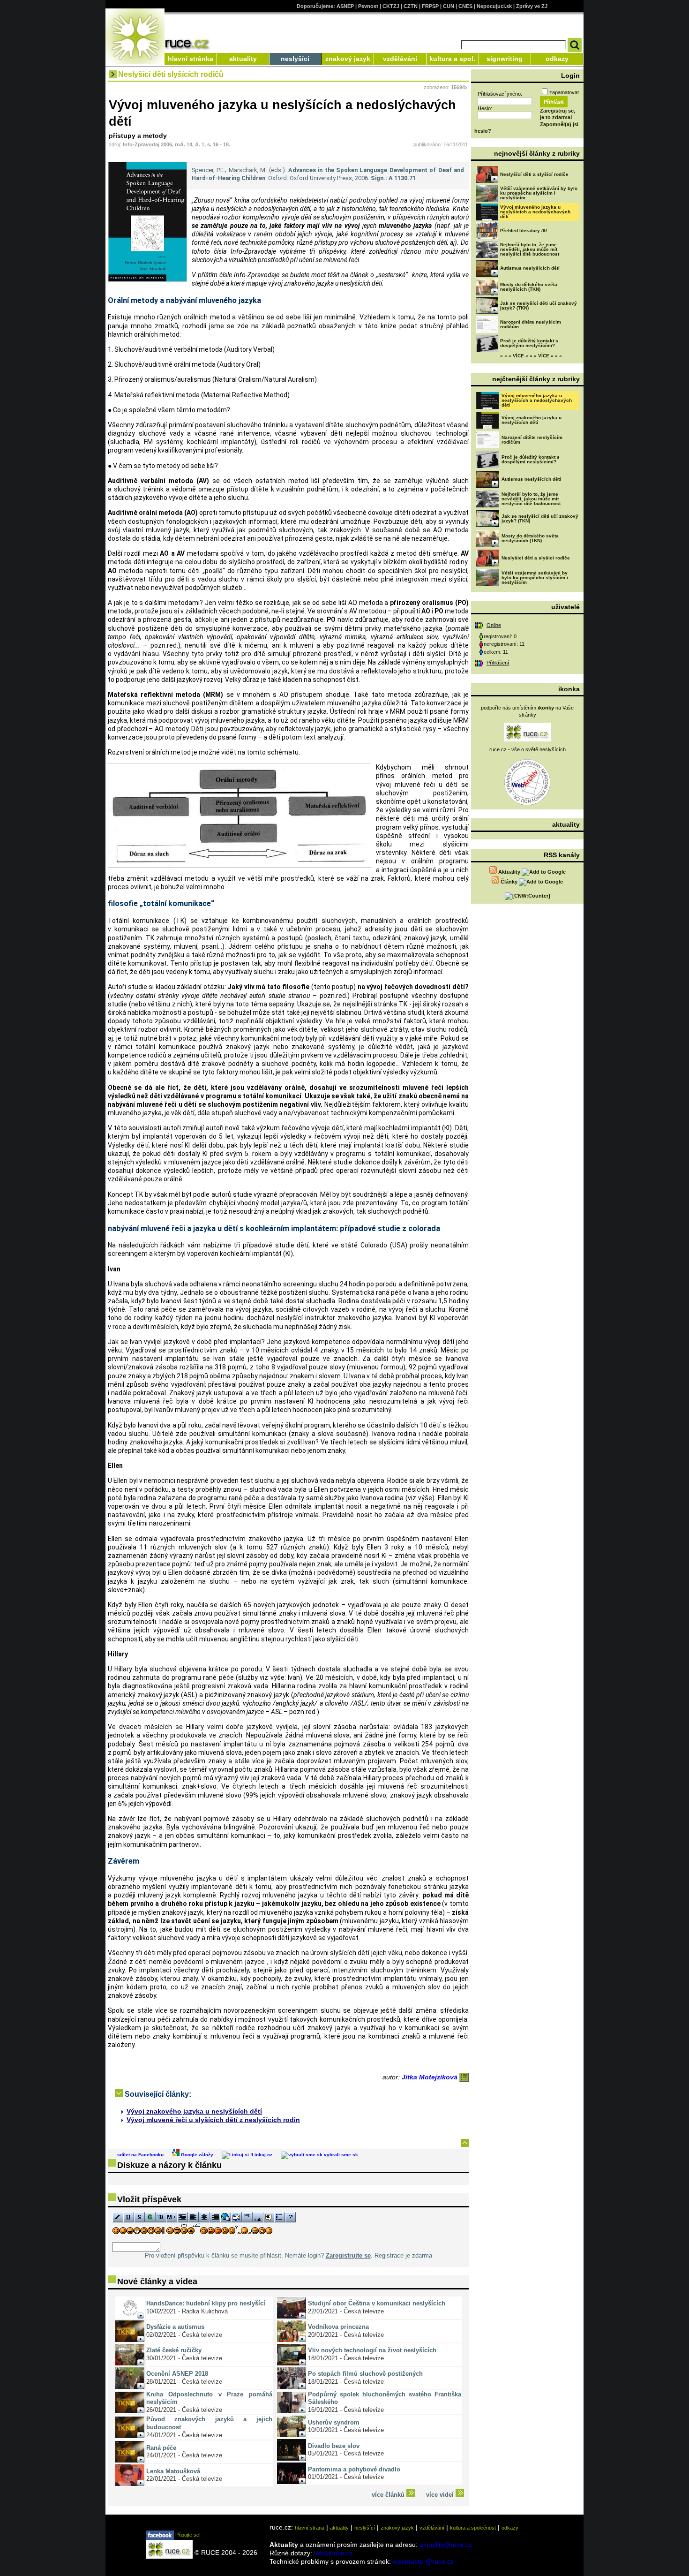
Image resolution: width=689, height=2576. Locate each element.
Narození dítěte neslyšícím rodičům (531, 324)
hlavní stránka (191, 59)
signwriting (505, 59)
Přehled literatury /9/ (524, 230)
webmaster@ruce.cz (423, 2561)
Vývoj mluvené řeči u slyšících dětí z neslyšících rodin (213, 2120)
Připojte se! (187, 2535)
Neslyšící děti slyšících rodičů (171, 74)
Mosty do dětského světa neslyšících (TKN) (529, 287)
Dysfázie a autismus (175, 2327)
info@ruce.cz (333, 2553)
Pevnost (368, 6)
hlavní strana (310, 2528)
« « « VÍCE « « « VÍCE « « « (531, 356)
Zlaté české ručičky (174, 2350)
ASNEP (345, 6)
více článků (389, 2495)
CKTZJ (391, 6)
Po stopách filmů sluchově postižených (365, 2374)
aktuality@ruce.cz (446, 2545)
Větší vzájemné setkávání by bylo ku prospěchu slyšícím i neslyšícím (539, 193)
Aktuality (509, 872)
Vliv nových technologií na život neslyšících (372, 2350)
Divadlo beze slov (334, 2446)
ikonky (546, 708)
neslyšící (295, 59)
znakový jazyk (348, 59)
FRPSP (430, 6)
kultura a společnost (473, 2528)
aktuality (243, 59)
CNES (465, 6)
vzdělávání (400, 59)
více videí (441, 2495)
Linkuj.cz (262, 2155)
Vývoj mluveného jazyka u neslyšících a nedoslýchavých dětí (535, 212)
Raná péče (161, 2448)
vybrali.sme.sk (340, 2155)
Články (509, 882)
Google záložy (196, 2155)
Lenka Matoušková (173, 2471)
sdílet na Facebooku (140, 2155)
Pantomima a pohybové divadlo (354, 2469)
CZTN (411, 6)
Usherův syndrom (334, 2422)
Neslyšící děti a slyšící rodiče (534, 174)
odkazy (557, 59)
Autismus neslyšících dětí (530, 268)
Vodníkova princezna (338, 2327)
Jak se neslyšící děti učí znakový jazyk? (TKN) (539, 306)
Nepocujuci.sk (494, 6)
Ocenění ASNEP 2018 (177, 2374)
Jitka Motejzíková (431, 2077)
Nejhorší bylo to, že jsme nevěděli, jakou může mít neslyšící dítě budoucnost (530, 249)
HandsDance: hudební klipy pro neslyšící (206, 2303)
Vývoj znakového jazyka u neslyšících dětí (194, 2111)
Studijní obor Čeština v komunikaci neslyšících (377, 2303)
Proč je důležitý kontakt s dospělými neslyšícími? (529, 343)
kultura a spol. (452, 59)
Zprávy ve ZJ (532, 6)
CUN (449, 6)
